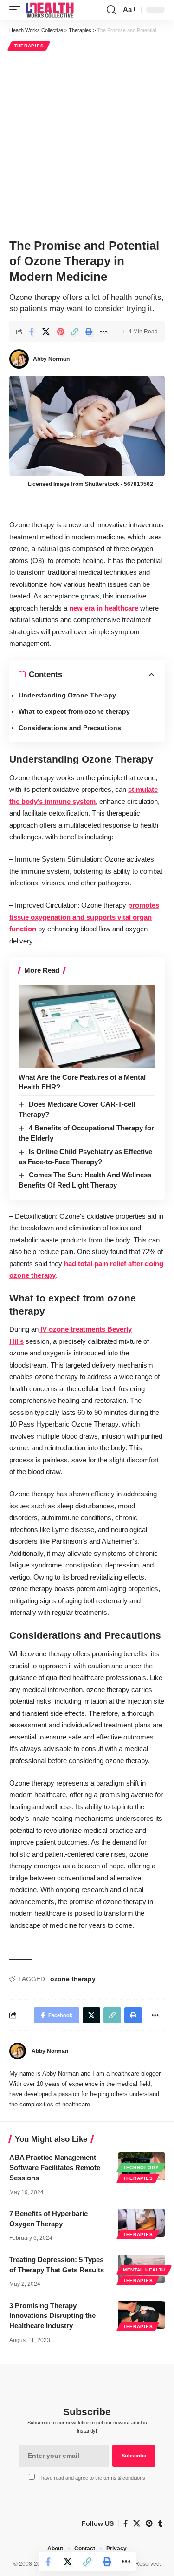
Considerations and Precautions (70, 728)
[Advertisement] (87, 143)
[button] (17, 10)
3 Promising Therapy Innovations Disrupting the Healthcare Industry (52, 2316)
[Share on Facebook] (32, 332)
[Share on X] (46, 332)
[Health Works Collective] (50, 10)
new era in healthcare (104, 608)
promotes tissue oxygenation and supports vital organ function (84, 917)
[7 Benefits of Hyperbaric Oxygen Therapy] (142, 2223)
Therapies (29, 46)
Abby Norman (51, 359)
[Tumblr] (160, 2523)
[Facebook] (126, 2523)
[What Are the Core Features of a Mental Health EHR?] (87, 1026)
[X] (137, 2523)
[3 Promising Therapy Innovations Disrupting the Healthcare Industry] (142, 2315)
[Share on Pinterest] (60, 332)
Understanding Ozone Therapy (67, 695)
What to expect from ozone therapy (74, 711)
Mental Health (144, 2270)
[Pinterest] (149, 2523)
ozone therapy (73, 1979)
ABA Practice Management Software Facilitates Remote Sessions (55, 2168)
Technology (141, 2168)
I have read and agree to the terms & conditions (92, 2478)
